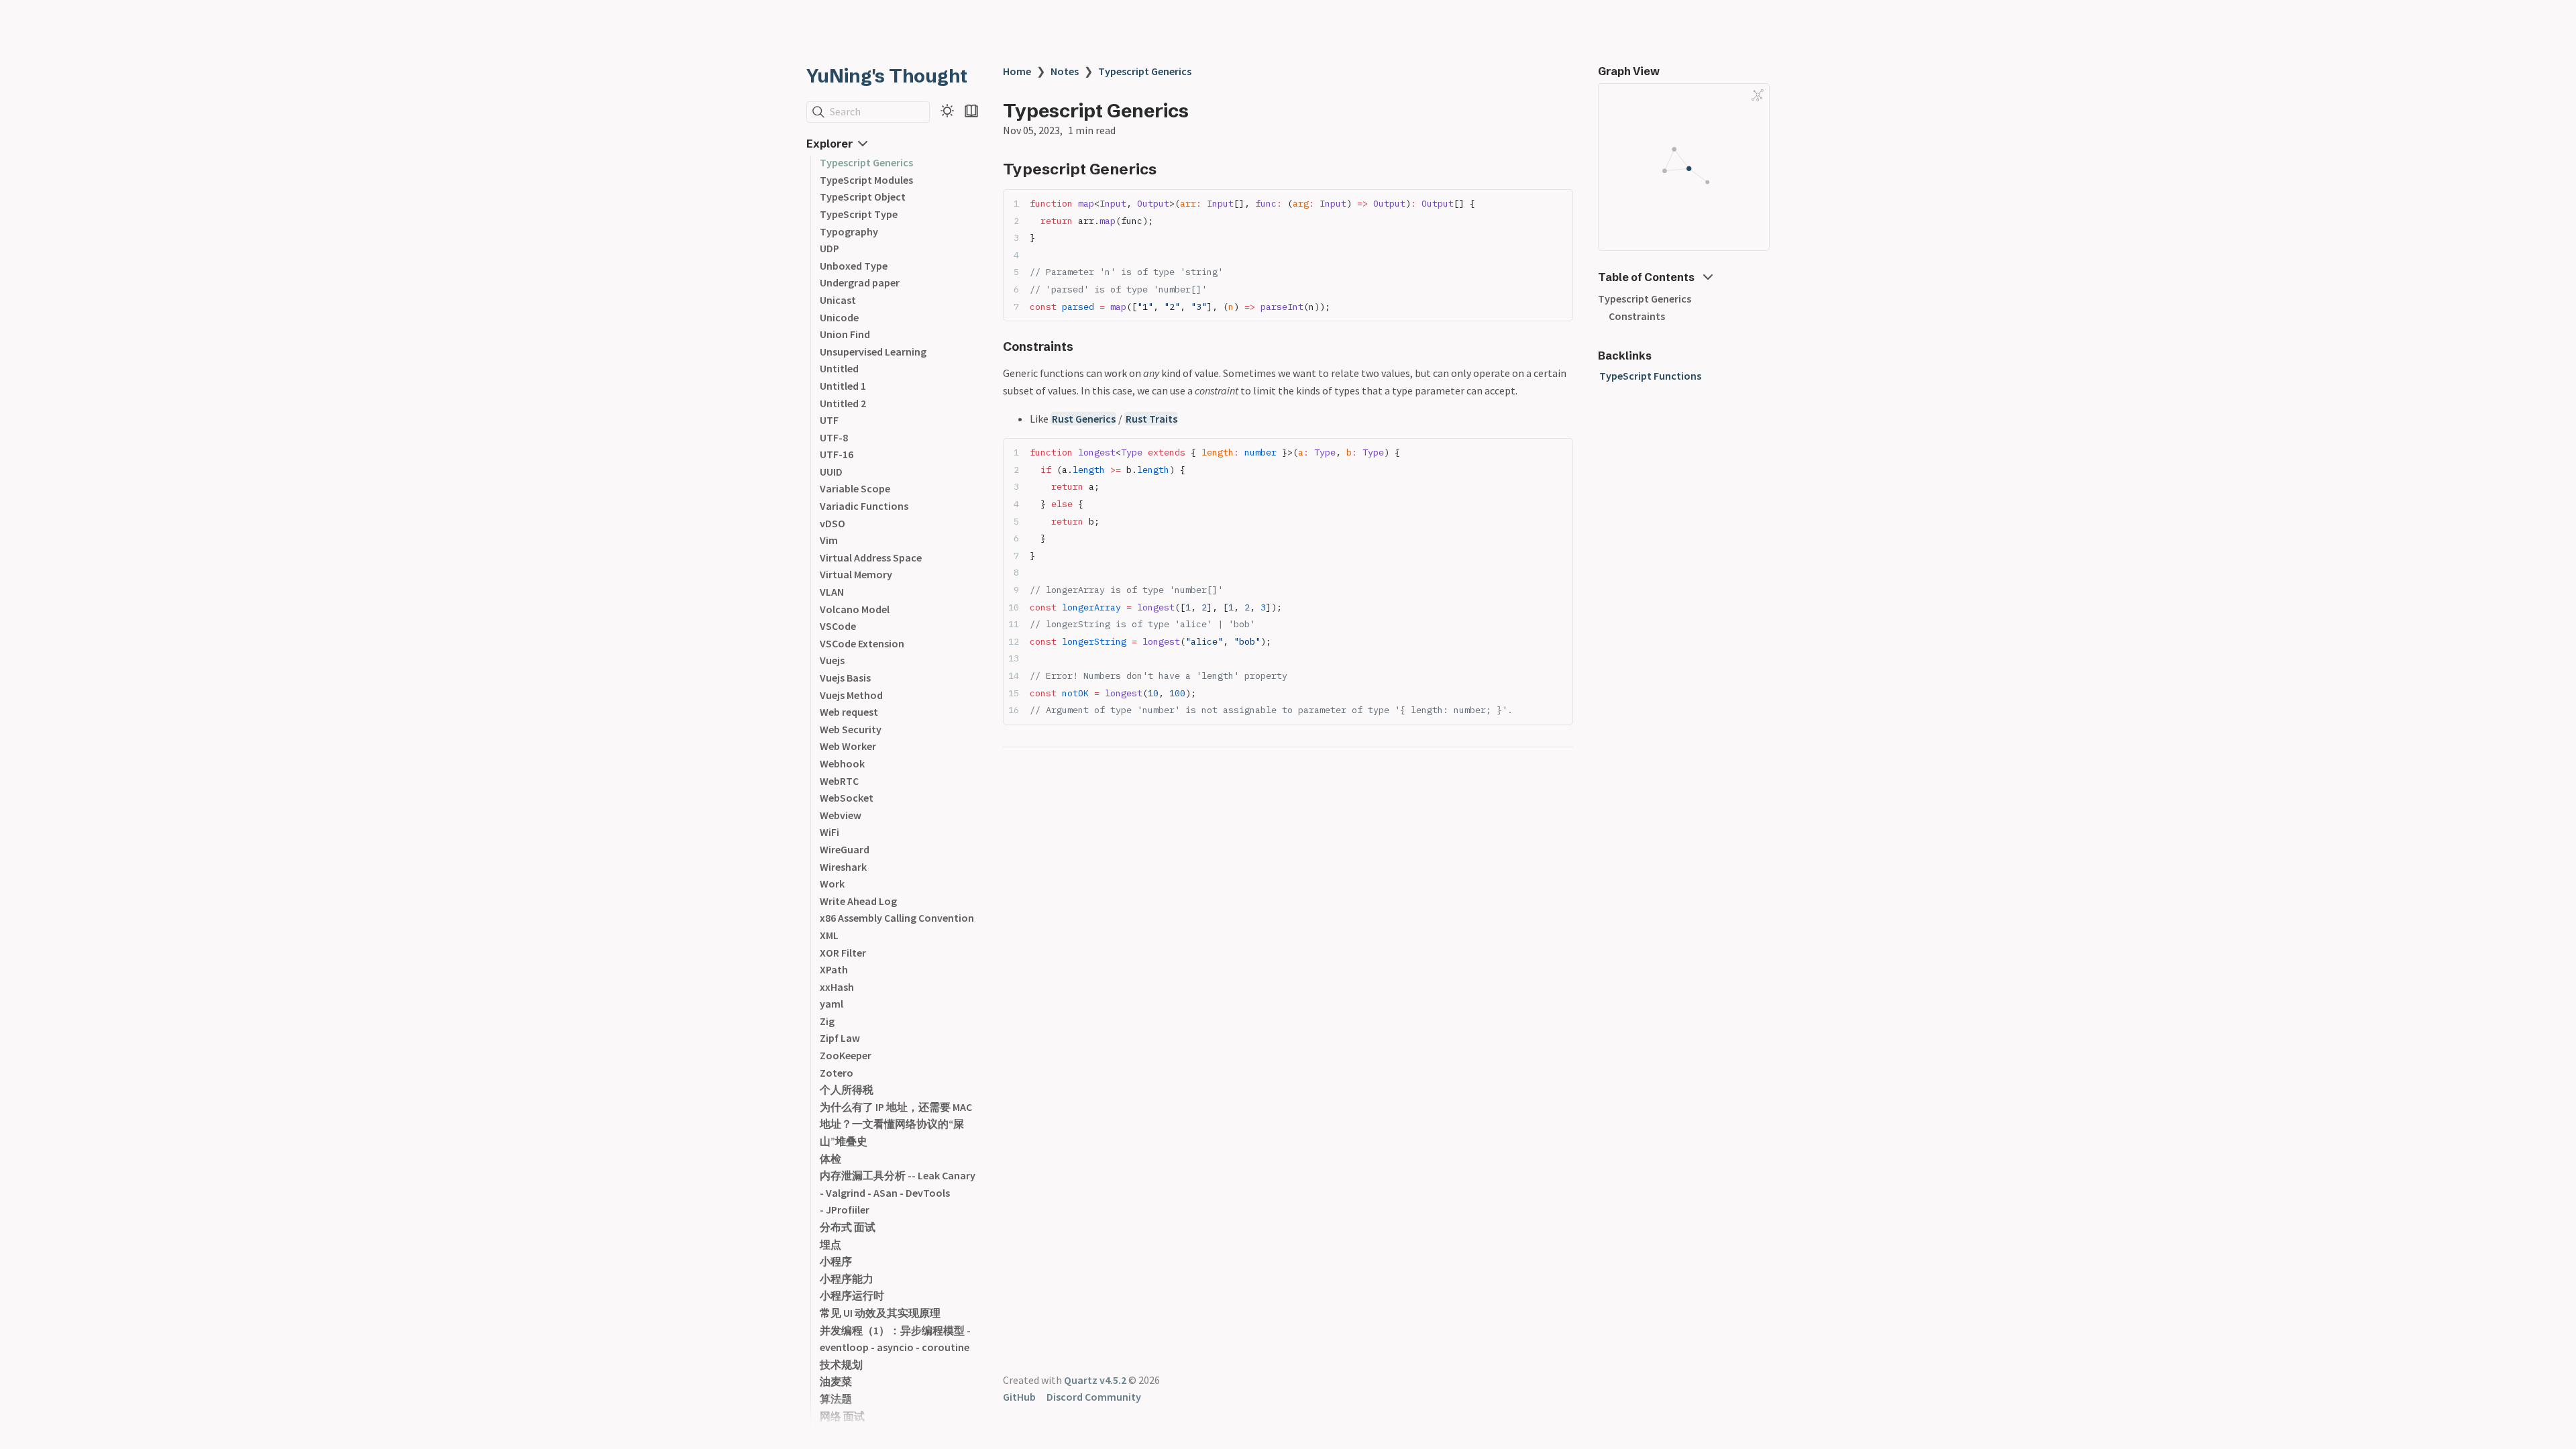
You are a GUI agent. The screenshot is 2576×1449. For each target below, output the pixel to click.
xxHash (837, 987)
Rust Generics (1084, 419)
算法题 (836, 1399)
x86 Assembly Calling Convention (897, 918)
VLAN (832, 592)
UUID (831, 472)
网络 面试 (842, 1416)
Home (1017, 71)
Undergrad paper (860, 282)
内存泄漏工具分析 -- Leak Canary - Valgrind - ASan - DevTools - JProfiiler (898, 1192)
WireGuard (845, 849)
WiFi (829, 832)
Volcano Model (855, 609)
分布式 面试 (848, 1227)
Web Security (851, 729)
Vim (829, 540)
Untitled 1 (843, 386)
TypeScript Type (859, 214)
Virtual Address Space (871, 557)
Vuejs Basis (845, 678)
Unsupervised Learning (873, 352)
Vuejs (832, 660)
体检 (830, 1159)
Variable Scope (855, 488)
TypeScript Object (863, 197)
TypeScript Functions (1650, 376)
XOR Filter (843, 953)
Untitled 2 (843, 403)
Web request (849, 712)
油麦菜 (836, 1381)
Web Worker (848, 746)
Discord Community (1094, 1397)
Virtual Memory (856, 574)
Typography (849, 231)
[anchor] (1169, 169)
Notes (1065, 71)
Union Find (845, 334)
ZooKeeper (846, 1055)
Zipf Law (840, 1038)
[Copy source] (1559, 204)
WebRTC (839, 781)
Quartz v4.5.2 (1095, 1380)
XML (829, 935)
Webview (841, 815)
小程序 (836, 1261)
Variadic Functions (864, 506)
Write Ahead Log (858, 901)
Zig (827, 1021)
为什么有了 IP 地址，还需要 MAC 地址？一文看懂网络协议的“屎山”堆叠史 (896, 1124)
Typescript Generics (866, 162)
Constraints (1637, 316)
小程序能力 (847, 1279)
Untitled (839, 368)
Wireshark (843, 867)
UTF (829, 420)
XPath (834, 969)
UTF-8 (834, 437)
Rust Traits (1151, 419)
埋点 (830, 1244)
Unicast (838, 300)
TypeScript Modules (866, 180)
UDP (829, 248)
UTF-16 (837, 454)
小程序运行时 (852, 1295)
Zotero (837, 1073)
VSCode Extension (862, 643)
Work (832, 883)
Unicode (839, 317)
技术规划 (841, 1364)
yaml (831, 1004)
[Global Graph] (1758, 95)
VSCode (838, 626)
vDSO (833, 523)
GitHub (1019, 1397)
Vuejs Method (851, 695)
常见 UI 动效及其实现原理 (880, 1313)
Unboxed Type (854, 266)
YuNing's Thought (887, 76)
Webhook (842, 763)
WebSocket (847, 798)
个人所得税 (847, 1089)
